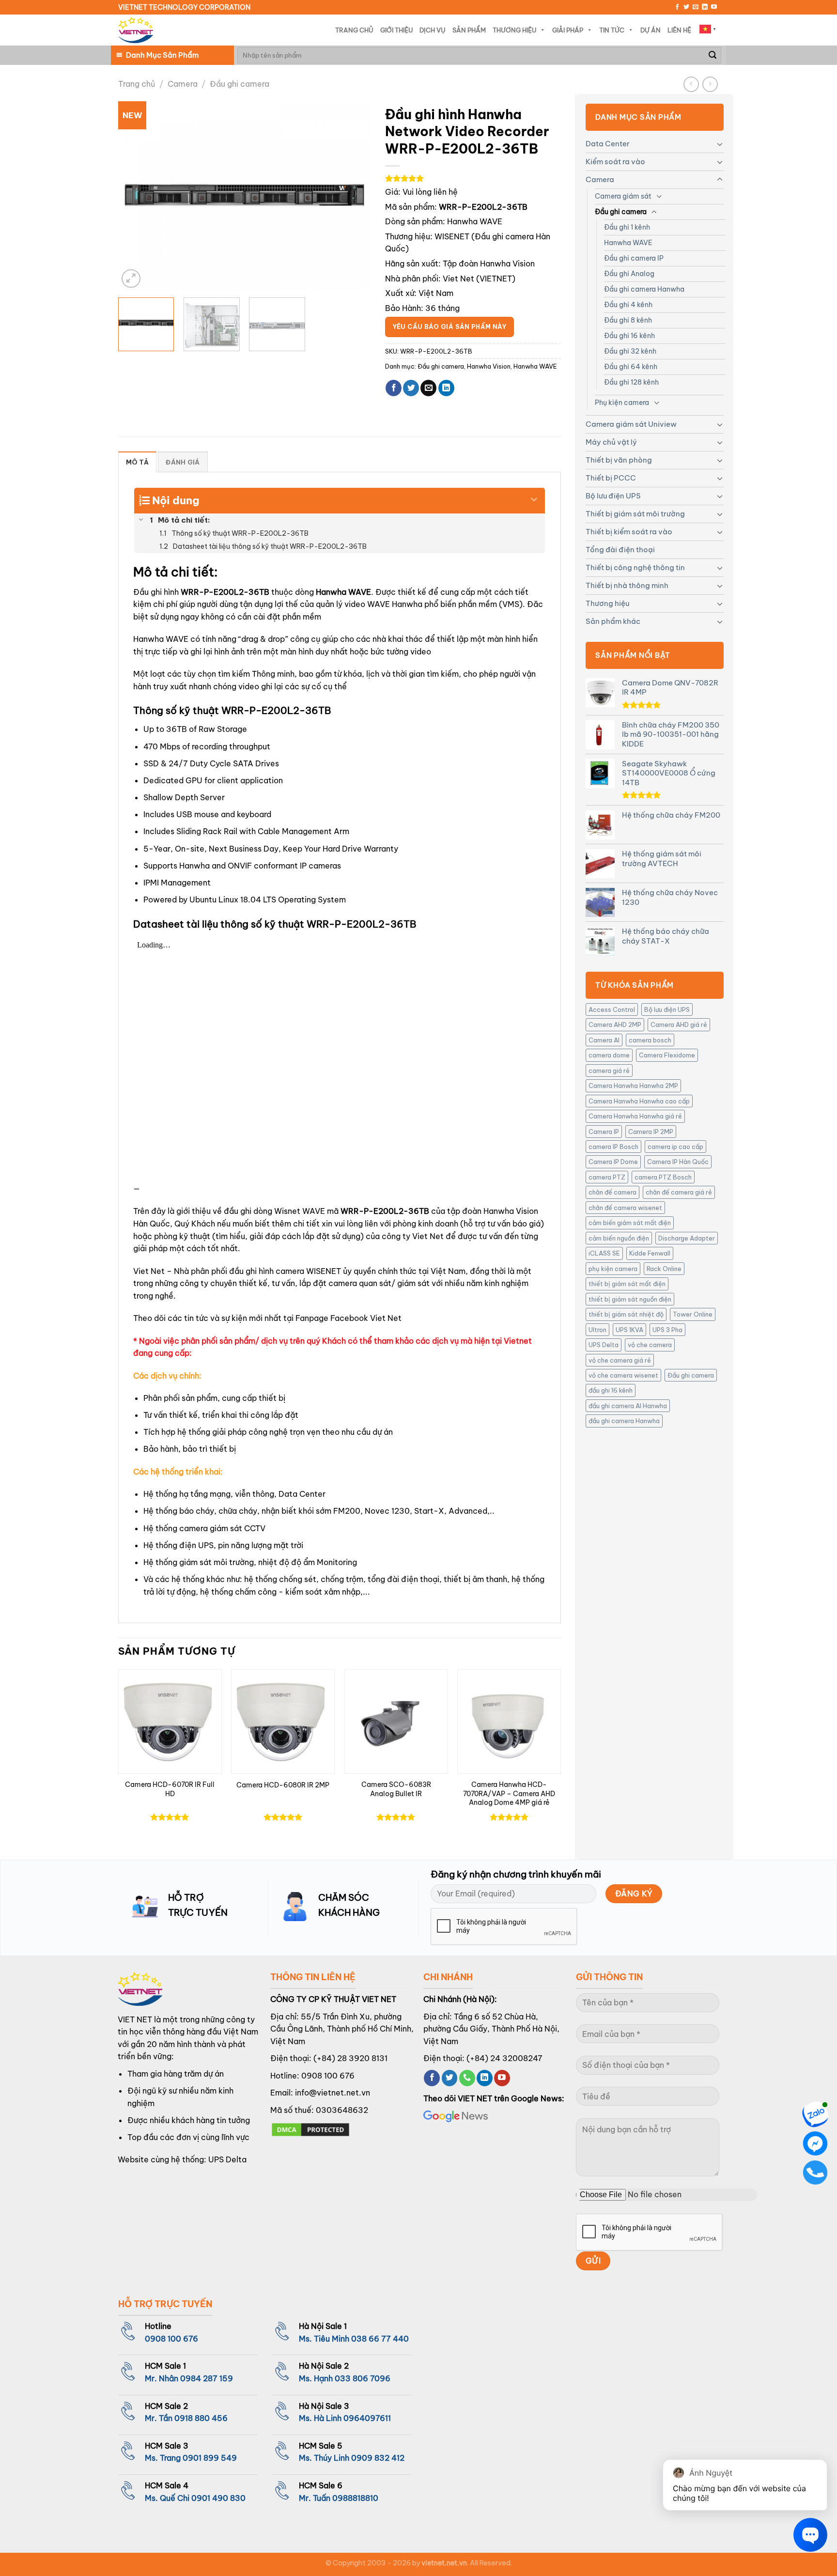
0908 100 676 (328, 2076)
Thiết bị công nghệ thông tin (635, 567)
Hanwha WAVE (628, 243)
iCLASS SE (604, 1253)
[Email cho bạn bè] (428, 388)
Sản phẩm (469, 30)
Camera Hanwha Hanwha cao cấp (639, 1101)
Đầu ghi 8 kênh (628, 320)
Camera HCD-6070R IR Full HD (170, 1789)
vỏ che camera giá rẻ (620, 1360)
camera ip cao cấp (675, 1147)
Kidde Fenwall (650, 1253)
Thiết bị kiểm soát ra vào (629, 532)
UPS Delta (604, 1345)
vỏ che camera (650, 1345)
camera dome (609, 1055)
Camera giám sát (623, 196)
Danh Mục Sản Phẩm (162, 55)
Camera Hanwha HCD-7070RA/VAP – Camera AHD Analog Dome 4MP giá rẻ (509, 1793)
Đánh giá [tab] (183, 462)
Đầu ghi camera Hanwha (644, 289)
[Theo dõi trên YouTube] (714, 7)
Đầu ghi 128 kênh (631, 382)
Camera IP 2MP (651, 1132)
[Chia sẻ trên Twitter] (411, 388)
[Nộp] (713, 55)
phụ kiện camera (613, 1269)
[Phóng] (131, 279)
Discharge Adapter (687, 1238)
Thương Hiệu (514, 30)
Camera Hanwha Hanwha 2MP (633, 1086)
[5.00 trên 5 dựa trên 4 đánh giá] (473, 178)
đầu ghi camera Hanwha (624, 1421)
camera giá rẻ (609, 1071)
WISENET (452, 236)
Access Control (612, 1009)
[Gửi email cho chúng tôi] (696, 7)
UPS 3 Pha (667, 1330)
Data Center (608, 144)
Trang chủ (137, 84)
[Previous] (136, 196)
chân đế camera (612, 1192)
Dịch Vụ (433, 30)
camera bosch (650, 1040)
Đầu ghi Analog (629, 274)
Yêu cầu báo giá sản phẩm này (449, 327)
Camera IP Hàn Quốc (678, 1162)
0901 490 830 (218, 2498)
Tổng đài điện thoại (620, 550)
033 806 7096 (363, 2378)
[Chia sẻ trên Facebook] (394, 388)
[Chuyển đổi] (720, 144)
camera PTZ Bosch (663, 1177)
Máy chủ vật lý (611, 442)
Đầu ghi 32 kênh (630, 351)
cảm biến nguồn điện (619, 1238)
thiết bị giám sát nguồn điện (630, 1299)
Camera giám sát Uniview (631, 424)
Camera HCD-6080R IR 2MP (283, 1785)
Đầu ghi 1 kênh (627, 227)
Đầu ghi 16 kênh (629, 336)
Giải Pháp (568, 30)
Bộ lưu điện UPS (613, 496)
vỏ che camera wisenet (623, 1375)
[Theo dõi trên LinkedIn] (705, 7)
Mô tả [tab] (137, 462)
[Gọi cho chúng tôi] (467, 2078)
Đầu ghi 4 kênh (628, 305)
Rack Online (664, 1269)
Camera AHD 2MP (615, 1024)
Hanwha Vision (489, 366)
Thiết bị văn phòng (619, 460)
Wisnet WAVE (300, 1211)
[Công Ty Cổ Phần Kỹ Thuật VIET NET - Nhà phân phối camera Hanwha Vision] (136, 30)
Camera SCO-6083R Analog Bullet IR (396, 1789)
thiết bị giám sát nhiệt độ (626, 1314)
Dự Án (651, 30)
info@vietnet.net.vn (333, 2093)
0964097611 (367, 2418)
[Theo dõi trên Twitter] (686, 7)
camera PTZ (607, 1177)
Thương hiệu (607, 603)
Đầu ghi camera (240, 84)
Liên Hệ (679, 30)
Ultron (597, 1330)
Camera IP (604, 1132)
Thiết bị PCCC (611, 478)
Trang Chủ (354, 30)
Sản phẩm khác (613, 621)
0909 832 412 (378, 2458)
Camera (183, 84)
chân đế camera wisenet (625, 1208)
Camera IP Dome (613, 1162)
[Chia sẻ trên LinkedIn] (446, 388)
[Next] (353, 196)
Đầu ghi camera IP (634, 258)
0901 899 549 (210, 2458)
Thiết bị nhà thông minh (627, 585)
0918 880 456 (201, 2418)
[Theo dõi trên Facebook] (677, 7)
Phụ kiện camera (622, 403)
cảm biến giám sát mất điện (630, 1223)
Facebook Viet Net (366, 1318)
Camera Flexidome (667, 1055)
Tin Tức (612, 30)
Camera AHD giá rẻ (679, 1024)
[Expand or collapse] (534, 497)
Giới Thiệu (396, 30)
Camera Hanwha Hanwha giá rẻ (635, 1116)
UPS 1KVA (629, 1330)
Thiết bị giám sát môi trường (635, 514)
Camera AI (604, 1040)
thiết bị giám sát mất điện (627, 1284)
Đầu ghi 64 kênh (631, 367)
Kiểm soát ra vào (615, 162)
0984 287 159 (207, 2378)
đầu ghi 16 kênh (611, 1390)
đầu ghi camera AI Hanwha (628, 1406)
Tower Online (693, 1314)
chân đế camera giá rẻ (679, 1192)
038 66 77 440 (380, 2339)
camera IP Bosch (613, 1147)
